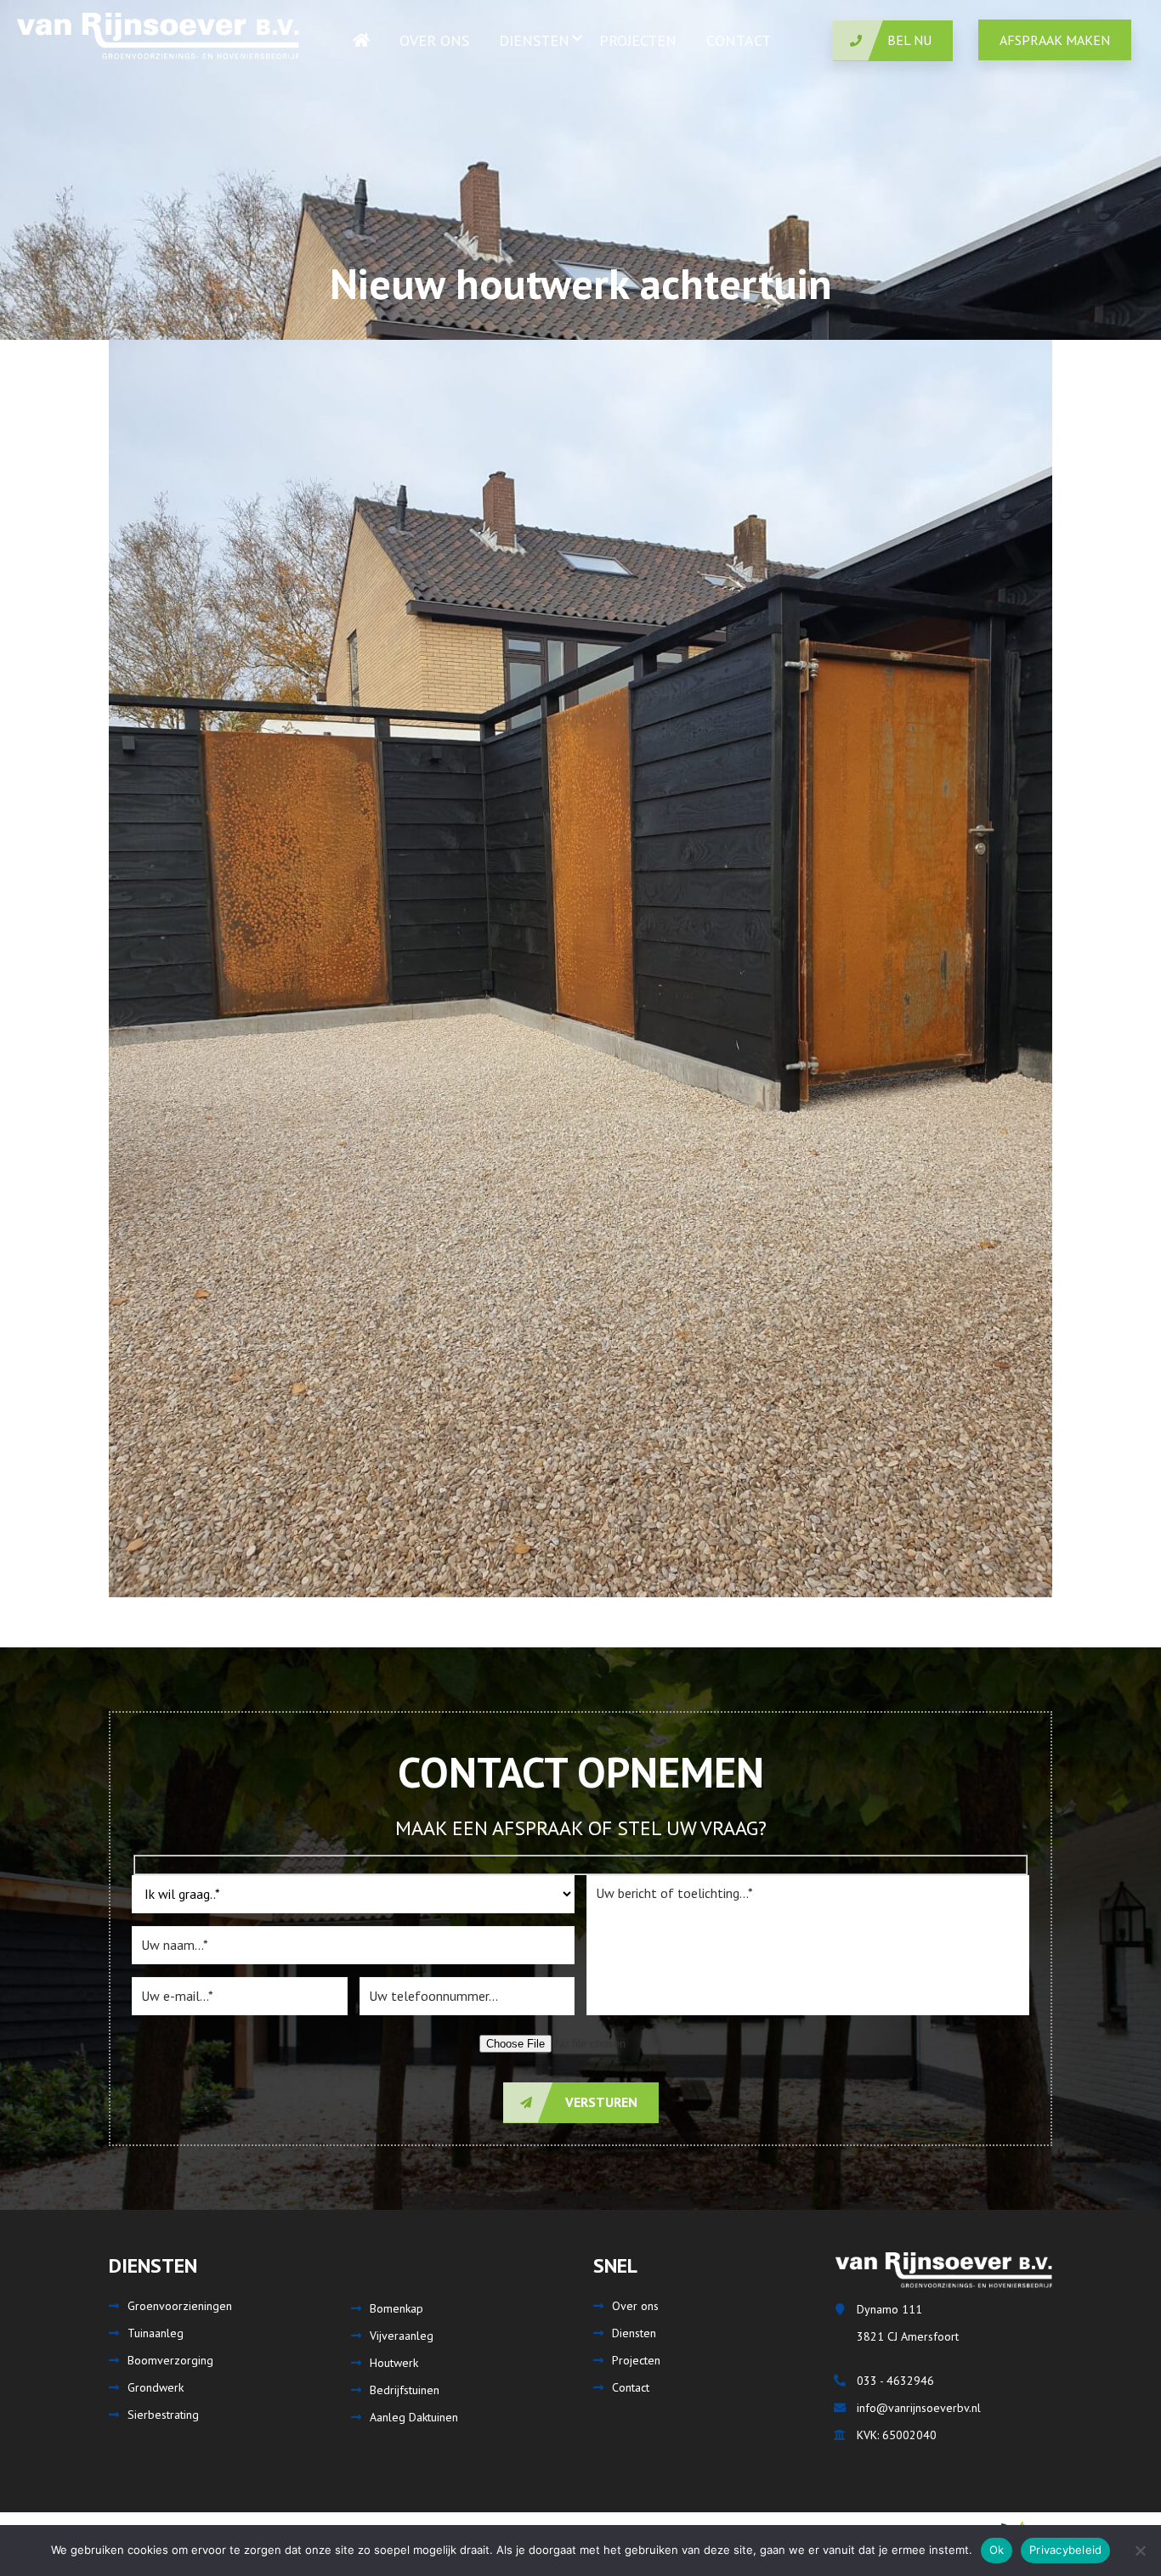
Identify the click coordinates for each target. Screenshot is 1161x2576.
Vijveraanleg (402, 2336)
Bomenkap (396, 2308)
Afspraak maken (1055, 40)
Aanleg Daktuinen (414, 2417)
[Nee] (1140, 2551)
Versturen (600, 2102)
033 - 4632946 (895, 2381)
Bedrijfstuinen (405, 2390)
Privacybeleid (1065, 2550)
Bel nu (909, 40)
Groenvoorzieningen (180, 2306)
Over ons (635, 2306)
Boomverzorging (170, 2360)
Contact (631, 2387)
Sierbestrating (163, 2415)
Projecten (636, 2360)
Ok (997, 2550)
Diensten (634, 2333)
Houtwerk (394, 2363)
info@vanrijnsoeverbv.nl (919, 2408)
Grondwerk (156, 2387)
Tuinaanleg (156, 2333)
